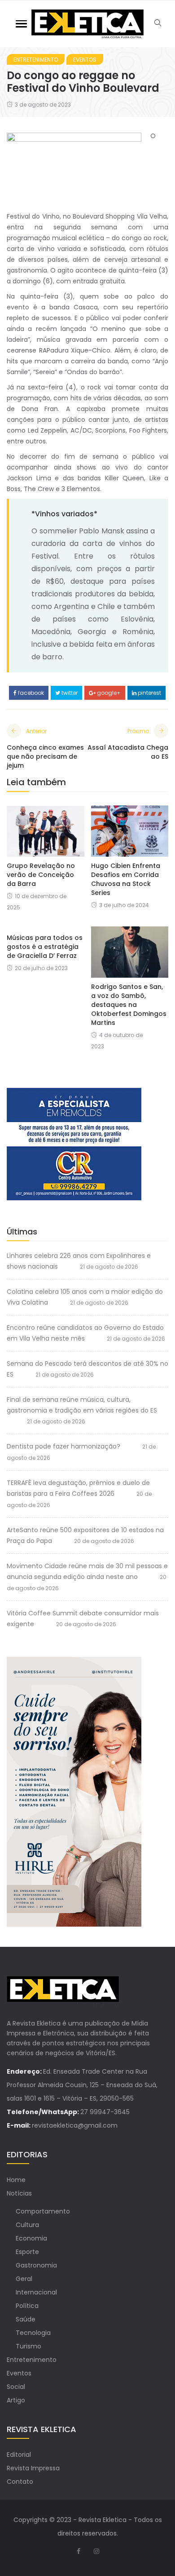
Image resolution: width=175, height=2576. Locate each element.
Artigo (16, 2400)
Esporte (27, 2252)
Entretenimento (36, 60)
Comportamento (43, 2211)
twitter (69, 693)
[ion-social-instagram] (96, 2551)
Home (16, 2180)
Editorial (19, 2455)
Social (16, 2387)
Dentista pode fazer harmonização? (63, 1446)
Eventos (85, 60)
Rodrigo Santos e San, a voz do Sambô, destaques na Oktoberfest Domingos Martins (129, 1005)
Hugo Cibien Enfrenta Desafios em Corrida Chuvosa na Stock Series (126, 879)
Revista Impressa (33, 2468)
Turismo (28, 2346)
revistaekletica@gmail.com (75, 2125)
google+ (108, 693)
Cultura (27, 2225)
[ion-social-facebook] (79, 2551)
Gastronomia (36, 2265)
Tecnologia (33, 2333)
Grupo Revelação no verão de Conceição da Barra (41, 875)
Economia (31, 2238)
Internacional (36, 2292)
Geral (24, 2279)
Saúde (26, 2319)
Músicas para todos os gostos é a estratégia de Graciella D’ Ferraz (45, 947)
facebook (30, 693)
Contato (20, 2482)
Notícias (19, 2193)
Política (27, 2306)
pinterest (149, 693)
